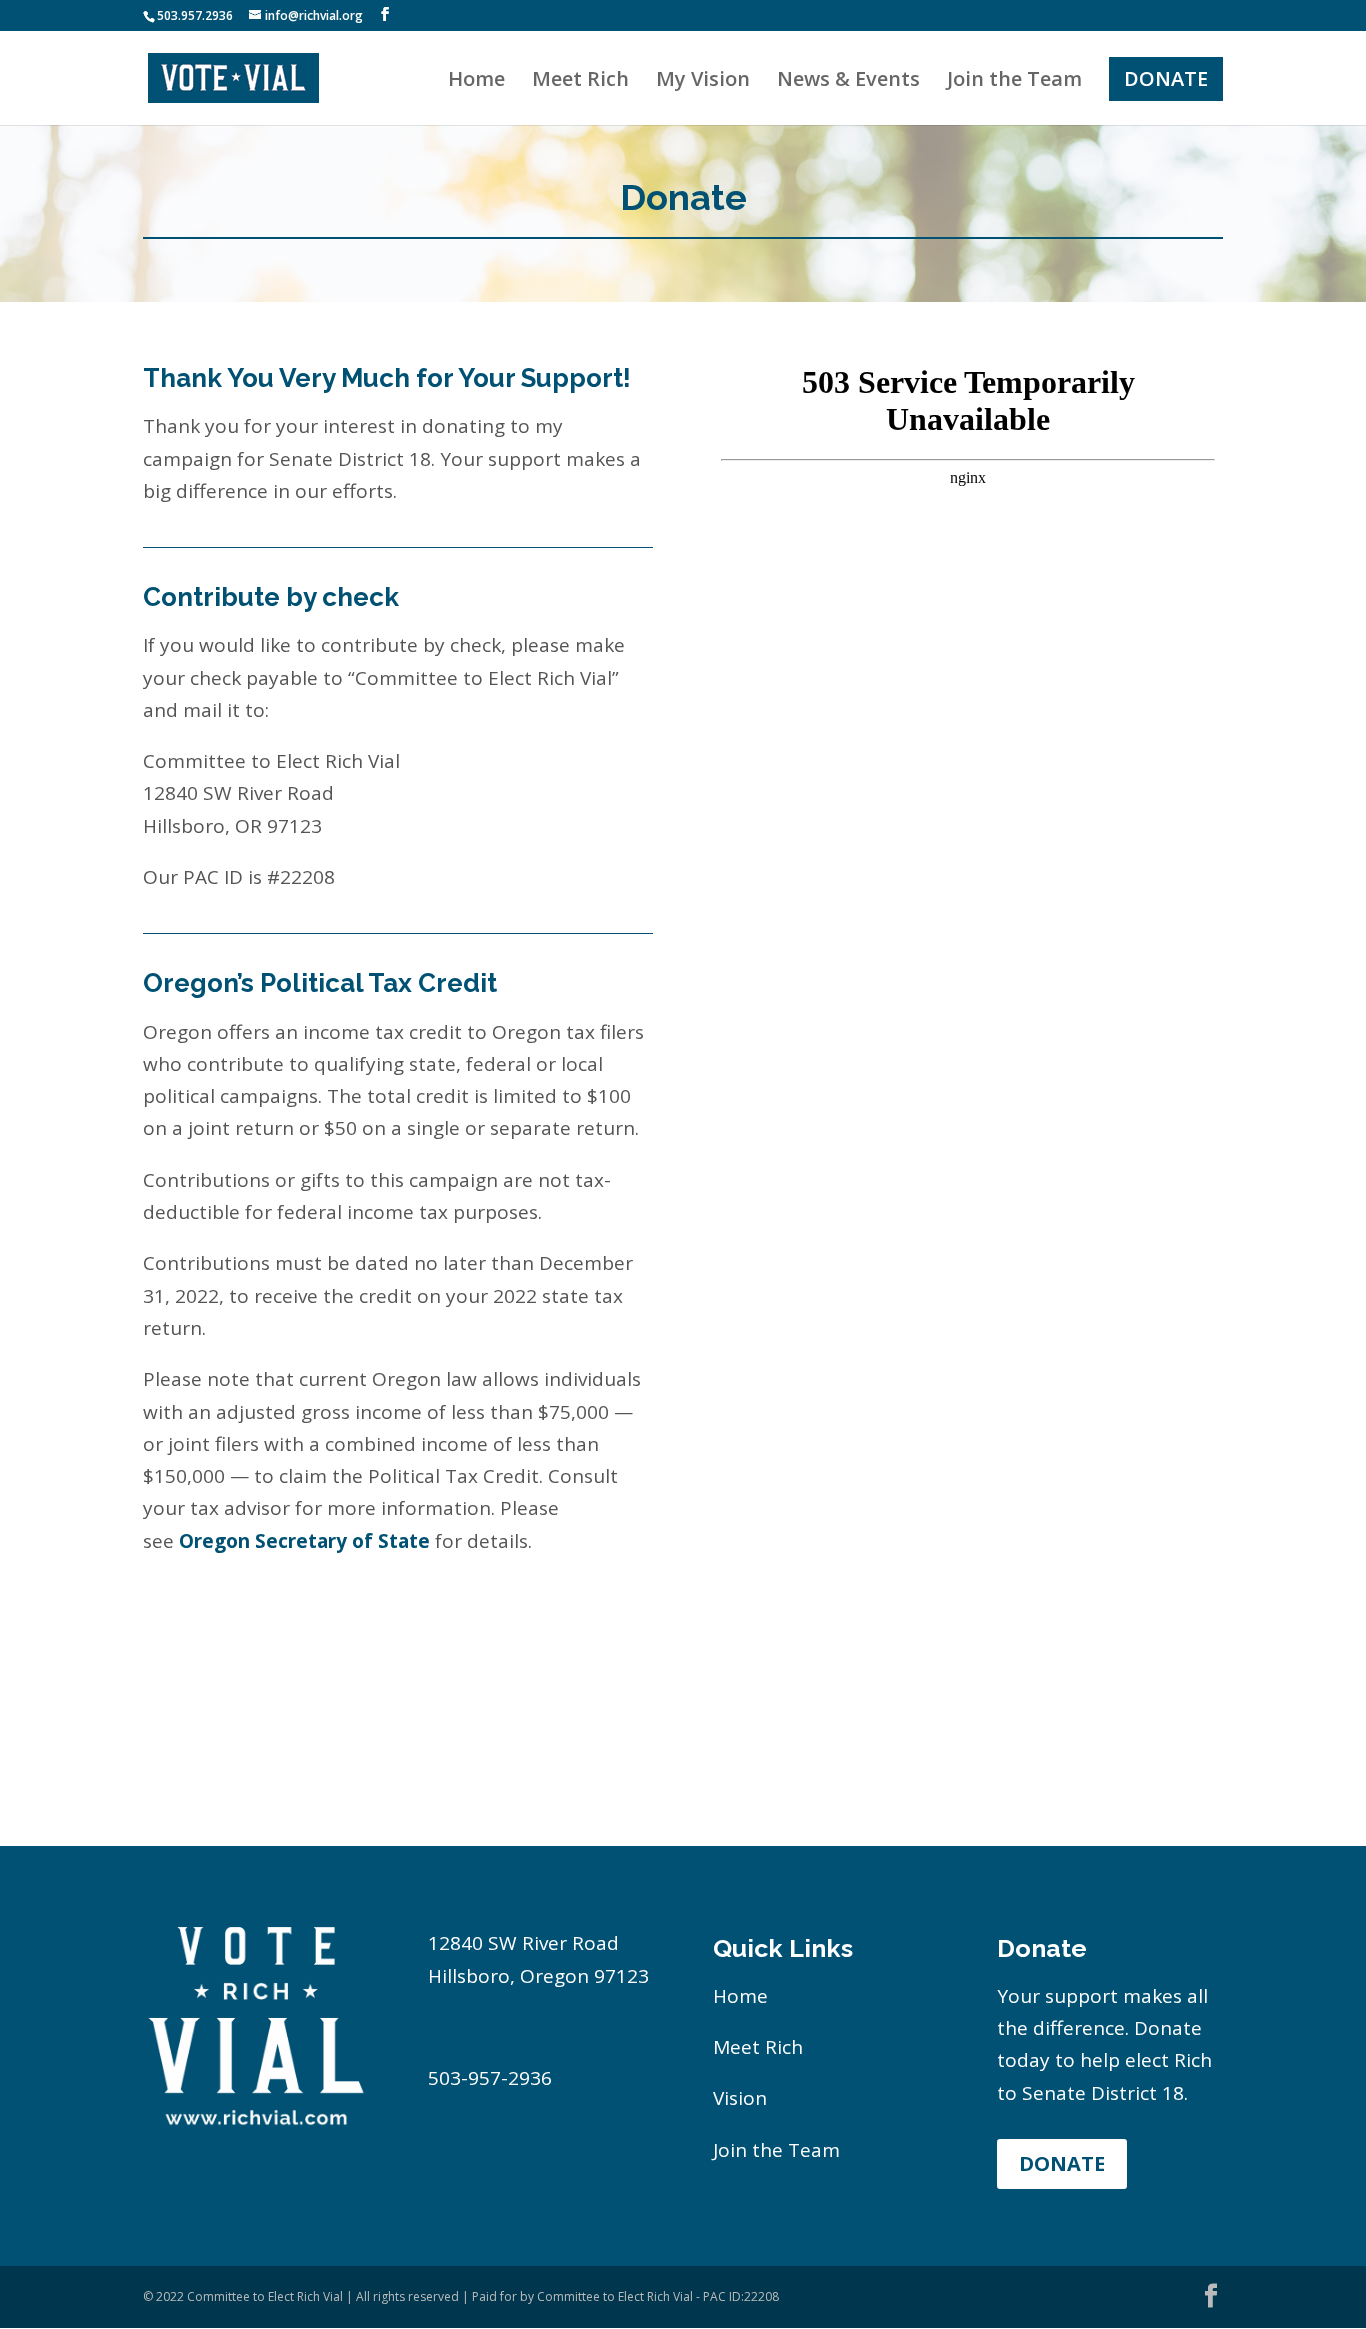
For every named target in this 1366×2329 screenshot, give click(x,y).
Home (476, 82)
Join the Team (1014, 82)
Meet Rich (580, 82)
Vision (740, 2098)
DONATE (1166, 78)
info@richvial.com (508, 2027)
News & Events (848, 82)
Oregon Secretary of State (304, 1541)
